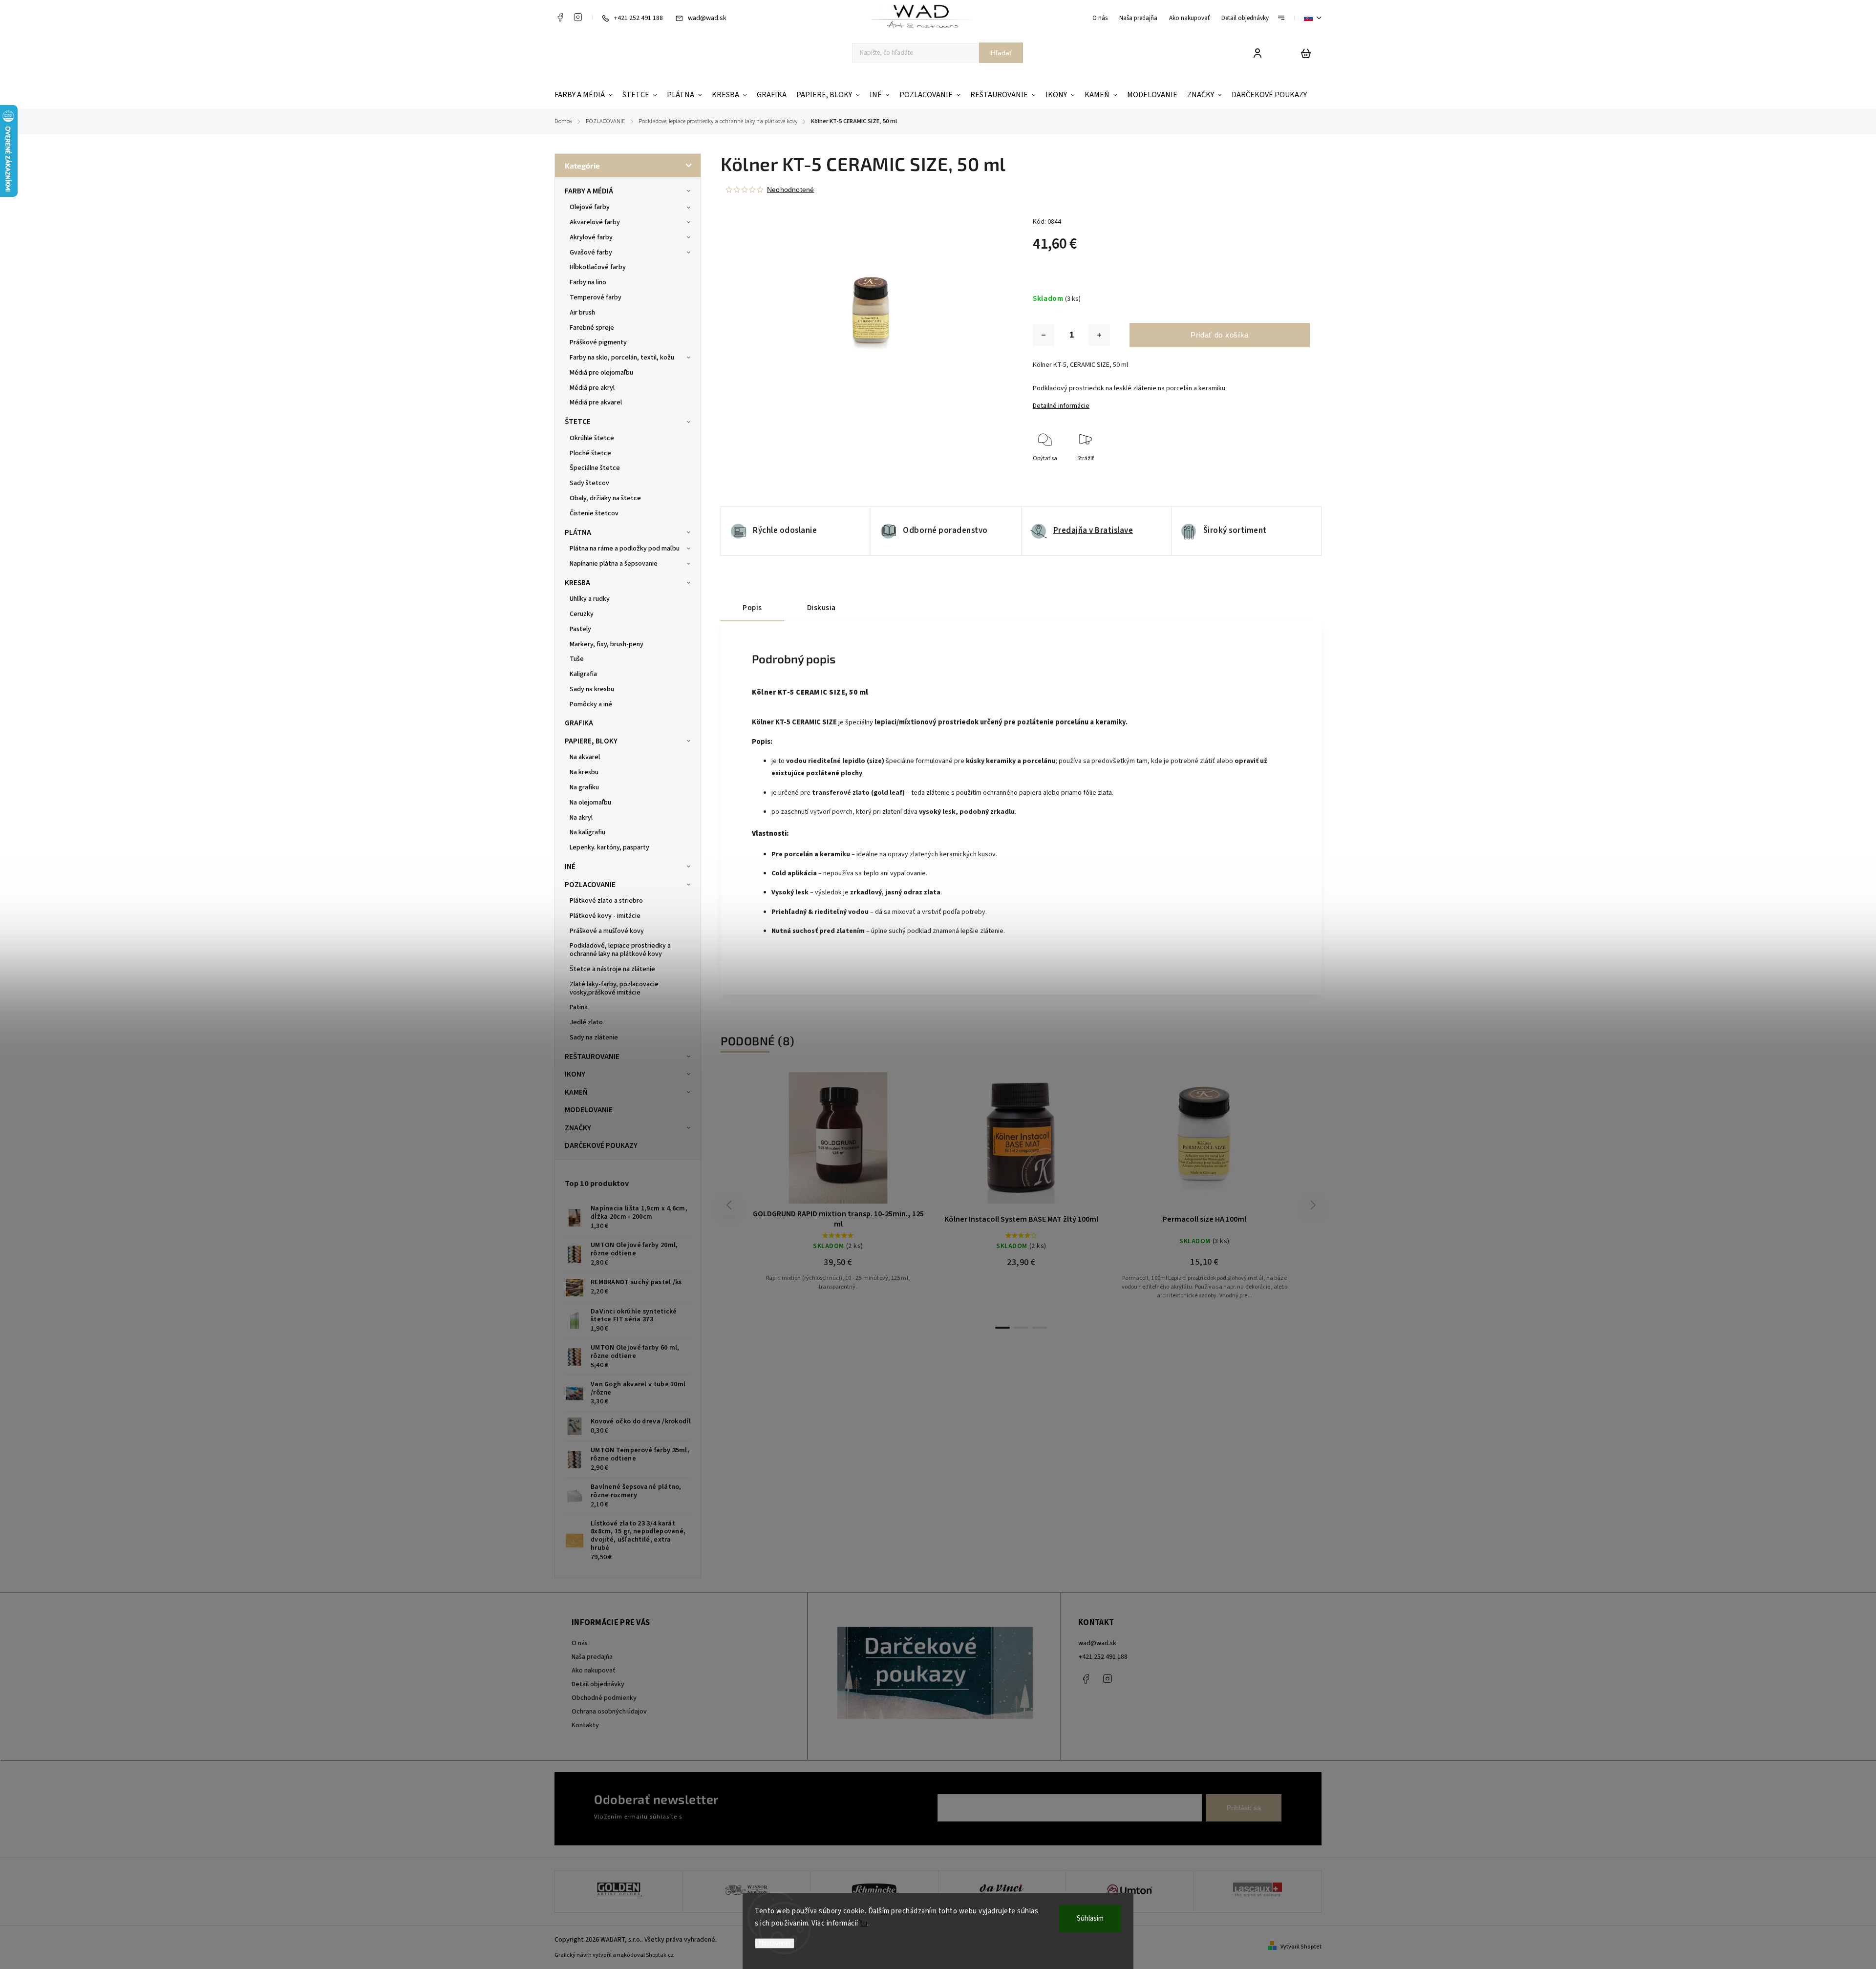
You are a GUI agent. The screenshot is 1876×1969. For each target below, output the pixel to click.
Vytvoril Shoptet (1301, 1947)
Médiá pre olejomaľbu (601, 373)
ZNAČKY (578, 1128)
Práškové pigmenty (598, 342)
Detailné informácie (1061, 406)
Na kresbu (584, 772)
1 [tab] (1002, 1328)
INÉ (570, 867)
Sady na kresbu (592, 689)
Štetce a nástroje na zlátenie (612, 969)
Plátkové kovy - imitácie (605, 916)
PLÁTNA (578, 532)
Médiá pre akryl (592, 388)
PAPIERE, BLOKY (591, 741)
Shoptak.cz (660, 1955)
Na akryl (581, 818)
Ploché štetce (590, 453)
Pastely (580, 629)
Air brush (582, 313)
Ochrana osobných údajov (609, 1712)
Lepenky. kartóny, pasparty (609, 847)
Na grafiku (584, 787)
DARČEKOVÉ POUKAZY (601, 1145)
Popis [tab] (752, 608)
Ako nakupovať (1189, 18)
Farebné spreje (592, 328)
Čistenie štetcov (594, 513)
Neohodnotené (790, 190)
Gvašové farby (591, 253)
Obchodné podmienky (604, 1698)
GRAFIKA (579, 723)
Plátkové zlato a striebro (606, 901)
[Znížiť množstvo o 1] (1044, 335)
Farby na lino (588, 282)
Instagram (578, 17)
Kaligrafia (583, 674)
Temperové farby (596, 297)
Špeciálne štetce (595, 468)
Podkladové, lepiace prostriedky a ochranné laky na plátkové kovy (620, 950)
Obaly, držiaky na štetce (605, 498)
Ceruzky (582, 614)
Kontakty (585, 1725)
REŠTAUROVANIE (592, 1057)
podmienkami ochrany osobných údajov (739, 1817)
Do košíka (815, 1143)
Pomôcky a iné (591, 704)
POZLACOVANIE (590, 885)
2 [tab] (1021, 1328)
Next (1313, 1205)
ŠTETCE (578, 422)
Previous (730, 1205)
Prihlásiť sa (1244, 1808)
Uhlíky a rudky (590, 599)
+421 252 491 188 (1103, 1657)
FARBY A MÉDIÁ (589, 191)
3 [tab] (1040, 1328)
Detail (862, 1143)
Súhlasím (1090, 1918)
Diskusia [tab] (821, 608)
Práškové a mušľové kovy (607, 931)
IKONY (575, 1074)
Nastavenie (775, 1943)
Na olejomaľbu (590, 803)
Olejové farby (590, 207)
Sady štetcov (589, 483)
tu (863, 1923)
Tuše (577, 659)
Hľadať (1001, 53)
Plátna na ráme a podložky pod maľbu (625, 549)
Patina (579, 1007)
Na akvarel (585, 757)
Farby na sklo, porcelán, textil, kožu (622, 358)
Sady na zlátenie (594, 1037)
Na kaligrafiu (587, 832)
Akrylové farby (591, 237)
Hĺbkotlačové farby (598, 267)
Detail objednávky (1245, 18)
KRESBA (577, 583)
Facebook (560, 17)
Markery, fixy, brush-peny (607, 644)
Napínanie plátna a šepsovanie (614, 564)
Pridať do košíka (1220, 335)
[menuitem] (586, 95)
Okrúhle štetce (592, 438)
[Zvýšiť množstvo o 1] (1099, 335)
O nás (1100, 18)
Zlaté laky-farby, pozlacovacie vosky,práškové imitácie (614, 988)
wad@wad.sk (1097, 1643)
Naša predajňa (1138, 18)
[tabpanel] (838, 1195)
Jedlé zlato (586, 1022)
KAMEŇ (576, 1092)
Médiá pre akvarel (596, 402)
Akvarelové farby (595, 222)
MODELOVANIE (589, 1110)
